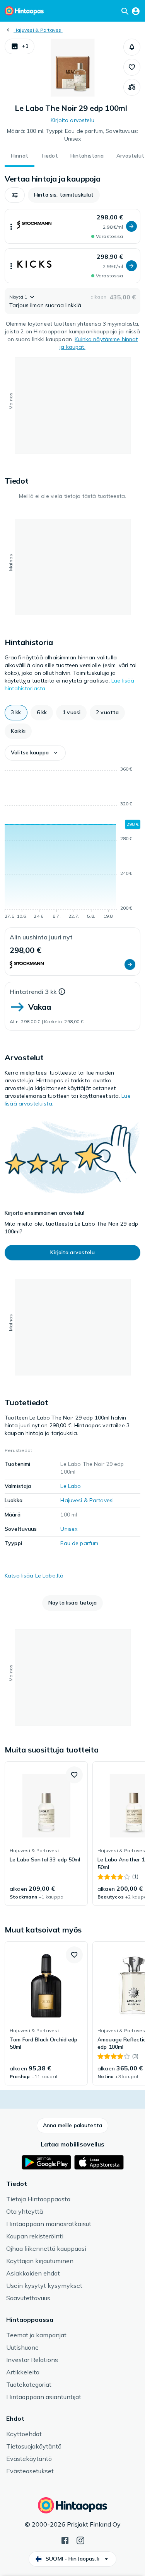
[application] (72, 844)
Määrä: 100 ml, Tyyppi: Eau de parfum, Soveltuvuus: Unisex (72, 135)
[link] (46, 1834)
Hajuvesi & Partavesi (38, 30)
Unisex (69, 1529)
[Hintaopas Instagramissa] (80, 2540)
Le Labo (71, 1486)
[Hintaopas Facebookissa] (65, 2540)
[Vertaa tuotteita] (132, 87)
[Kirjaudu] (136, 11)
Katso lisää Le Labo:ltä (34, 1576)
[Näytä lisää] (11, 226)
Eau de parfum (79, 1543)
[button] (20, 46)
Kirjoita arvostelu (72, 120)
